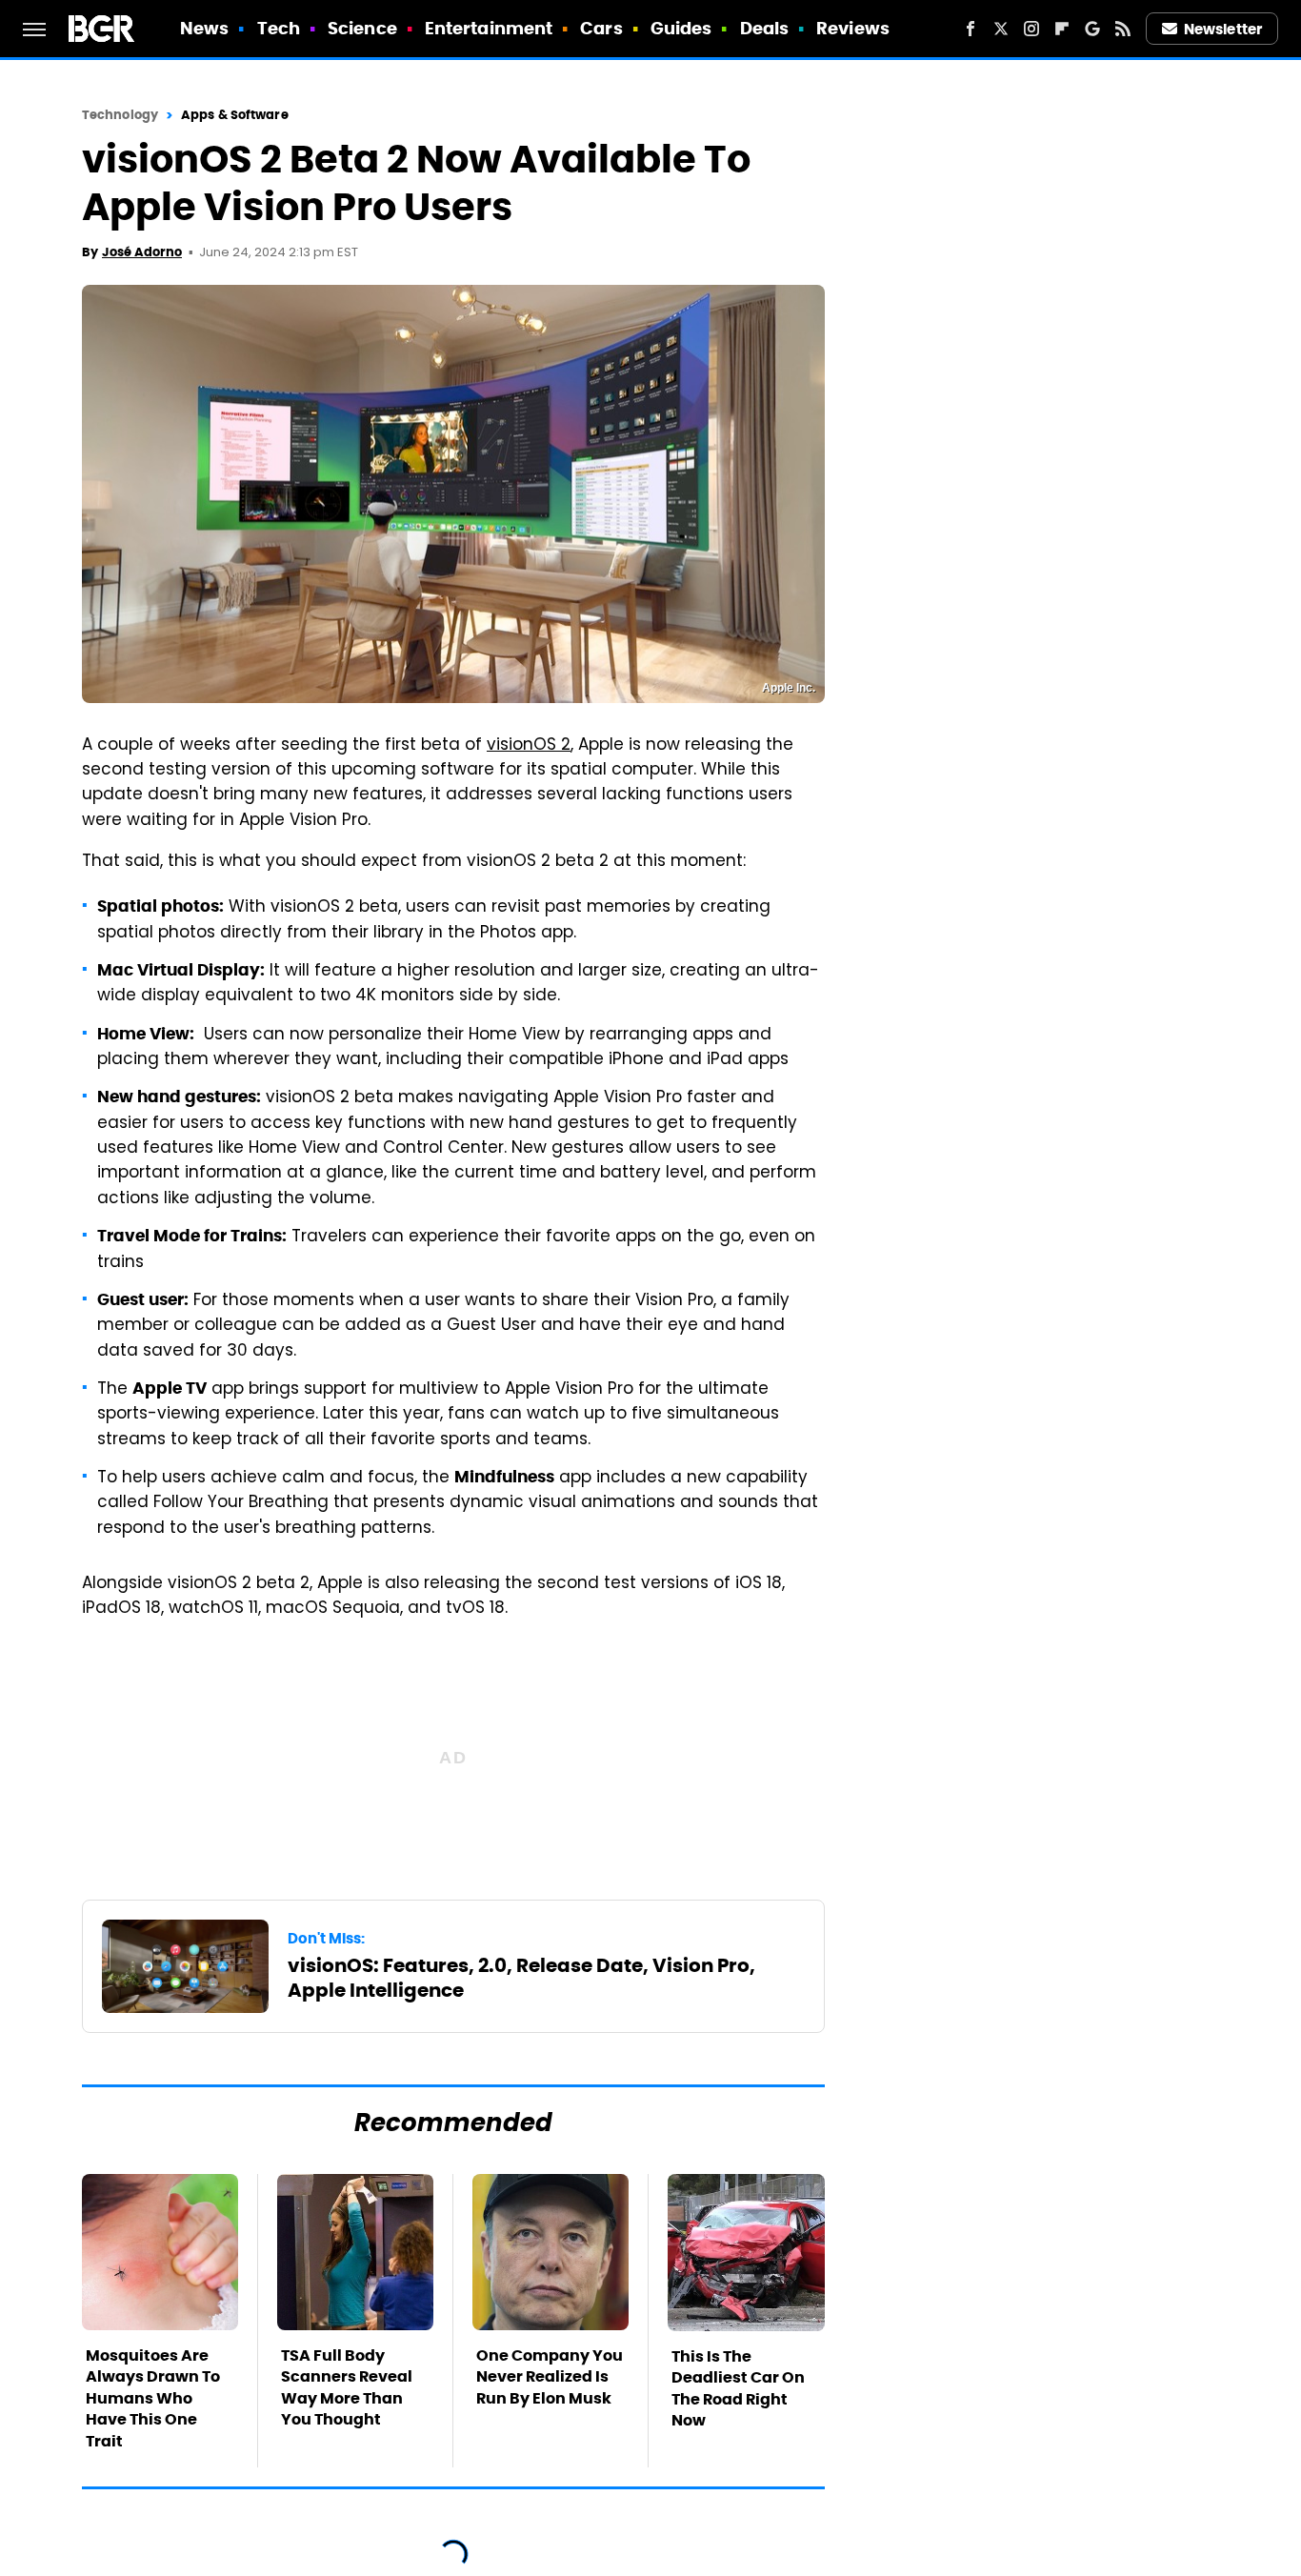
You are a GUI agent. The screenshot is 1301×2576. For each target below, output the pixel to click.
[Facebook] (971, 29)
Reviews (853, 28)
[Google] (1092, 29)
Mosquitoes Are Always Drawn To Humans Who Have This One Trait (153, 2398)
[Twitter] (1001, 29)
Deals (765, 28)
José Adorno (142, 252)
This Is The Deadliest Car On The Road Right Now (738, 2388)
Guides (681, 28)
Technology (120, 115)
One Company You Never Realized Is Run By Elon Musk (550, 2377)
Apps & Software (235, 115)
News (204, 28)
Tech (279, 28)
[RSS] (1123, 29)
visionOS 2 (529, 746)
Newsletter (1223, 29)
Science (362, 28)
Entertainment (489, 28)
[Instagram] (1031, 29)
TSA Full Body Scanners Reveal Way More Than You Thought (347, 2387)
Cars (601, 28)
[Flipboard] (1062, 29)
